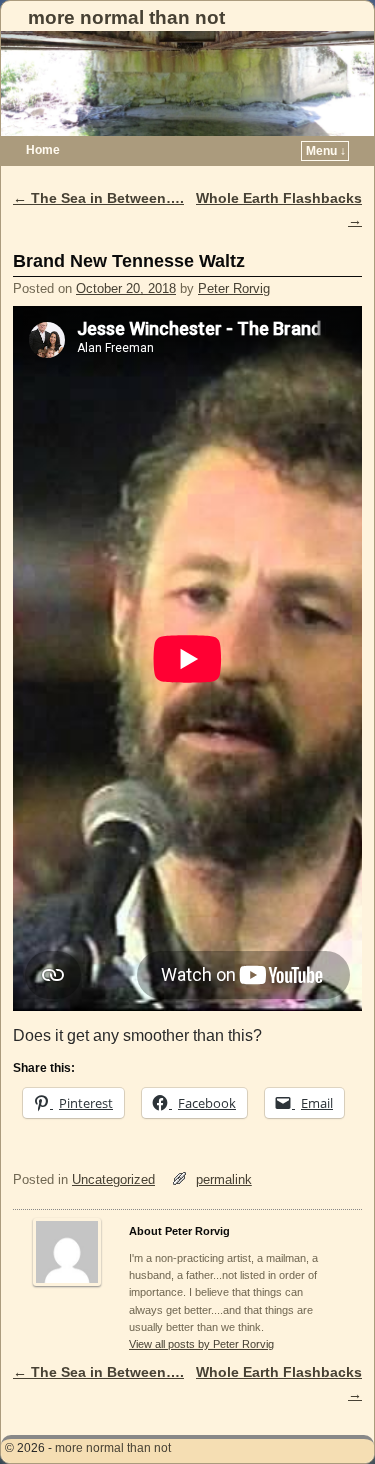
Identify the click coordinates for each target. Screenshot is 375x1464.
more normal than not (126, 17)
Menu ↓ (326, 151)
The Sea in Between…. (98, 198)
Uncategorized (113, 1179)
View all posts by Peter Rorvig (201, 1344)
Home (43, 150)
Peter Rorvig (234, 288)
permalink (224, 1179)
